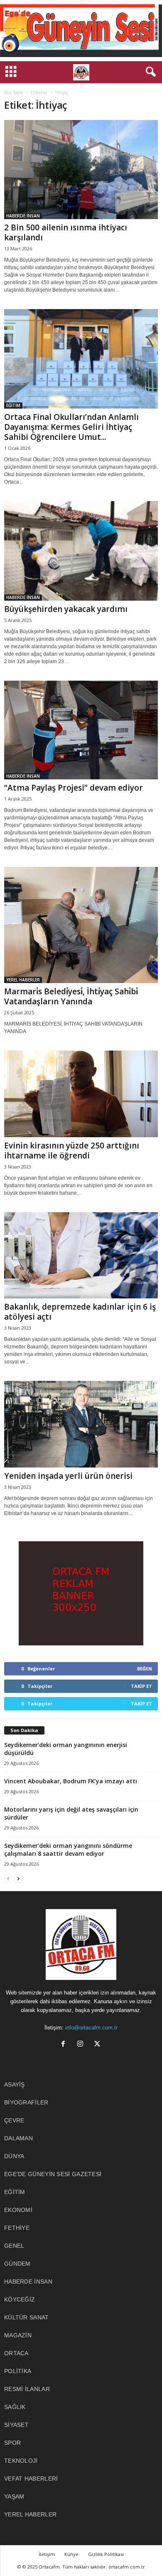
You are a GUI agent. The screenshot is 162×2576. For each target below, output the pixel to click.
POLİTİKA (18, 2371)
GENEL (14, 2246)
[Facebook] (65, 2045)
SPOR (12, 2443)
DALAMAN (18, 2138)
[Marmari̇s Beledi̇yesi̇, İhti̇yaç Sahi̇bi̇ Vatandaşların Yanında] (81, 925)
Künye (71, 2554)
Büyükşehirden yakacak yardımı (66, 609)
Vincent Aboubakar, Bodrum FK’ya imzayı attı (71, 1781)
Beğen (145, 1669)
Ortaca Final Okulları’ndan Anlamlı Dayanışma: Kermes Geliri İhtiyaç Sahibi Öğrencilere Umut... (71, 427)
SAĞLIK (15, 2407)
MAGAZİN (18, 2335)
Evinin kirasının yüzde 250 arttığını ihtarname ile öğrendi (72, 1151)
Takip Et (141, 1686)
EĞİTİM (13, 405)
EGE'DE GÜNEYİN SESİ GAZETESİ (53, 2174)
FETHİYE (17, 2228)
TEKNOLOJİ (21, 2461)
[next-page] (18, 1878)
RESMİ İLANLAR (27, 2389)
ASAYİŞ (15, 2084)
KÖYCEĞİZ (20, 2299)
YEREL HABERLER (23, 980)
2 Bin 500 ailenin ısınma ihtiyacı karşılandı (66, 232)
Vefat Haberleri (31, 2479)
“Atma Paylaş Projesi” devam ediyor (74, 788)
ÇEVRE (14, 2120)
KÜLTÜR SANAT (27, 2317)
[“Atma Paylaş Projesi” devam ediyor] (81, 730)
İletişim (47, 2554)
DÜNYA (14, 2156)
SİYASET (16, 2425)
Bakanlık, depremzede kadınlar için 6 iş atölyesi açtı (80, 1312)
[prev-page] (8, 1878)
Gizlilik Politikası (106, 2554)
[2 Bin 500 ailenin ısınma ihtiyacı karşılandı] (81, 170)
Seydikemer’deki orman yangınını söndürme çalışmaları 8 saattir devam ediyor (68, 1850)
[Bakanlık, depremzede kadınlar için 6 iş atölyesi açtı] (81, 1256)
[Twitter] (98, 2045)
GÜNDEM (17, 2264)
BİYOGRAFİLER (26, 2102)
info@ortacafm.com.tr (91, 2028)
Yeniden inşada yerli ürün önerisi (68, 1476)
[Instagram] (82, 2045)
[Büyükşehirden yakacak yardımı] (81, 551)
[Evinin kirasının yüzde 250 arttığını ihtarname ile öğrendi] (81, 1094)
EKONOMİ (18, 2210)
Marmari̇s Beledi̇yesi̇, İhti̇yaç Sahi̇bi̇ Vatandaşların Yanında (71, 996)
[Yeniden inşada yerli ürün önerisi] (81, 1424)
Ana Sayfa (13, 92)
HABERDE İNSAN (23, 216)
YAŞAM (14, 2496)
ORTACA (16, 2353)
